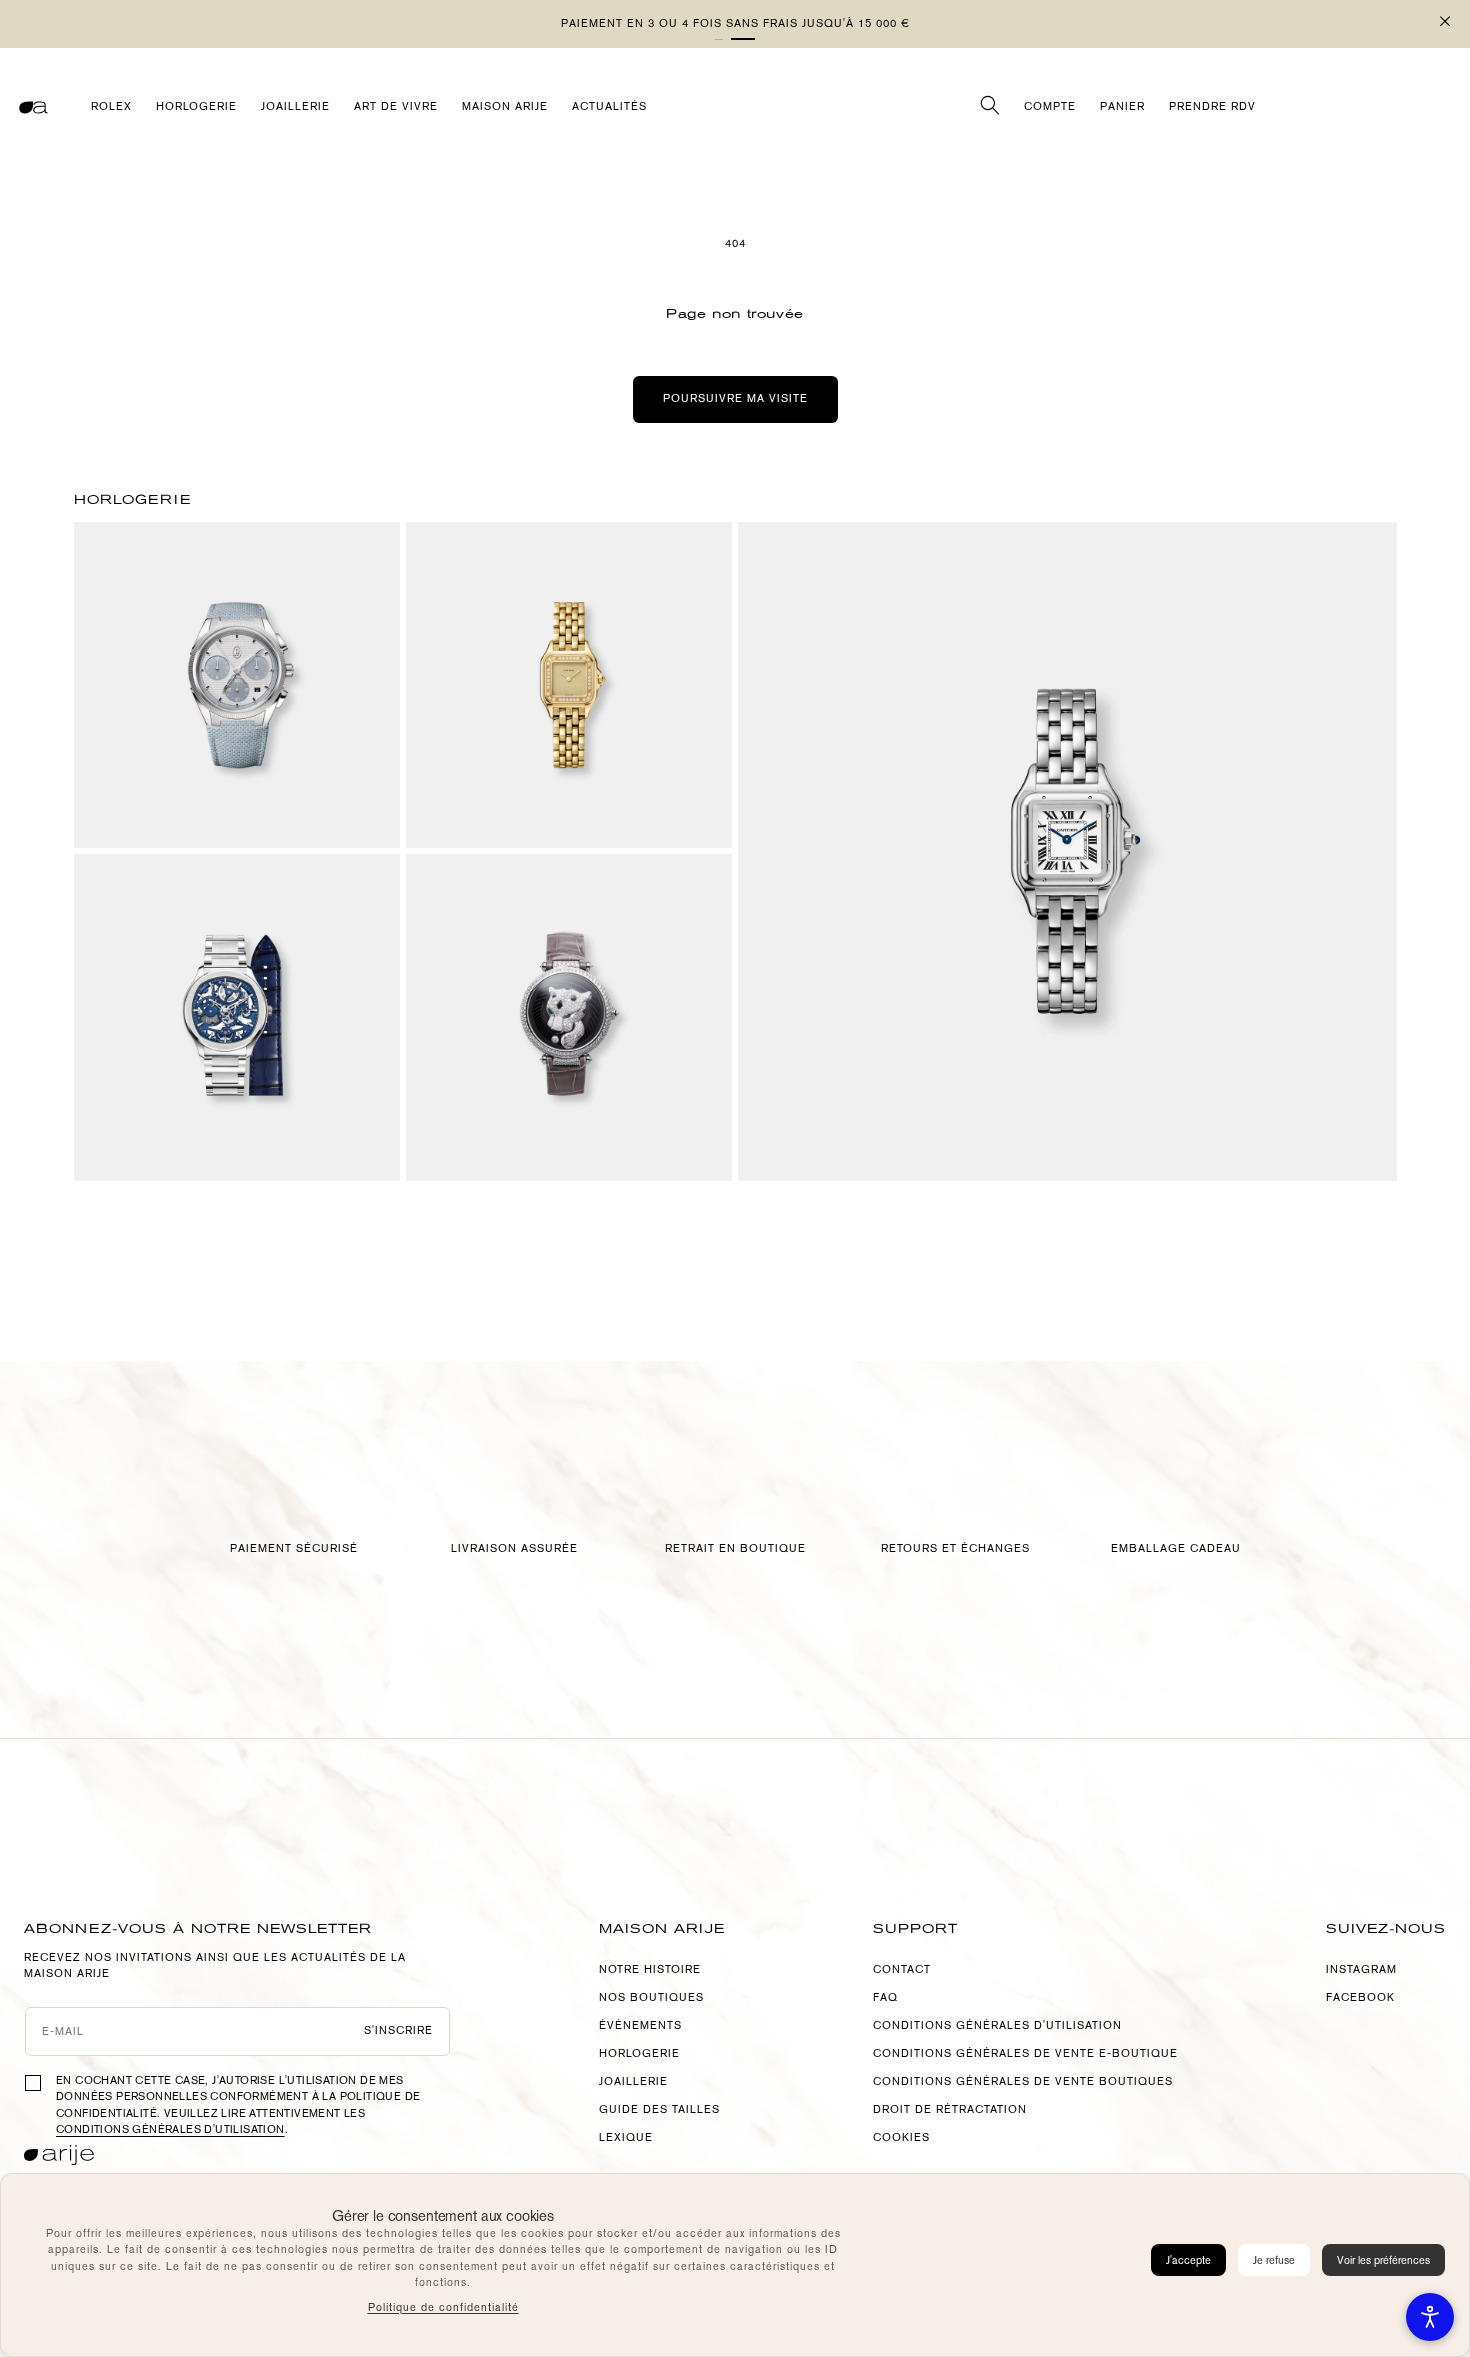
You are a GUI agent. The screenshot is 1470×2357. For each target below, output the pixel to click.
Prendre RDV (1212, 106)
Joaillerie (633, 2081)
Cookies (901, 2137)
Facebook (1360, 1997)
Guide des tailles (659, 2109)
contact (902, 1969)
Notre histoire (650, 1969)
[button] (743, 39)
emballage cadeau (1176, 1548)
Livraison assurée (514, 1548)
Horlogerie (639, 2053)
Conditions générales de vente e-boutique (1025, 2053)
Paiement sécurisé (294, 1548)
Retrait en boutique (735, 1548)
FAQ (885, 1997)
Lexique (626, 2137)
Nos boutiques (651, 1997)
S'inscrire (399, 2030)
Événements (640, 2025)
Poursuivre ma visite (735, 398)
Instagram (1361, 1969)
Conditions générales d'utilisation (170, 2129)
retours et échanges (955, 1548)
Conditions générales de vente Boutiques (1023, 2081)
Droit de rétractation (950, 2109)
